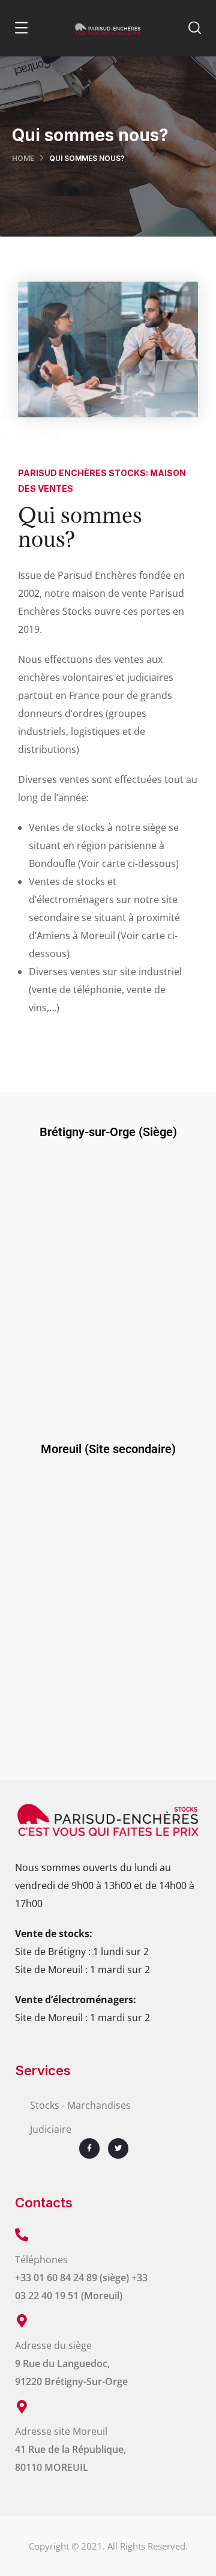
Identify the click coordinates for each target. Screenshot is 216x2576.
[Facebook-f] (89, 2148)
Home (23, 158)
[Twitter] (118, 2148)
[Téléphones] (22, 2235)
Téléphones (41, 2260)
